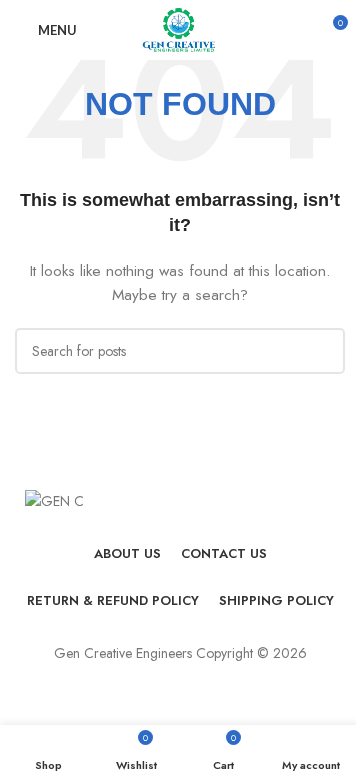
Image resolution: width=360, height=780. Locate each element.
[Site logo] (179, 28)
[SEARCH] (322, 351)
